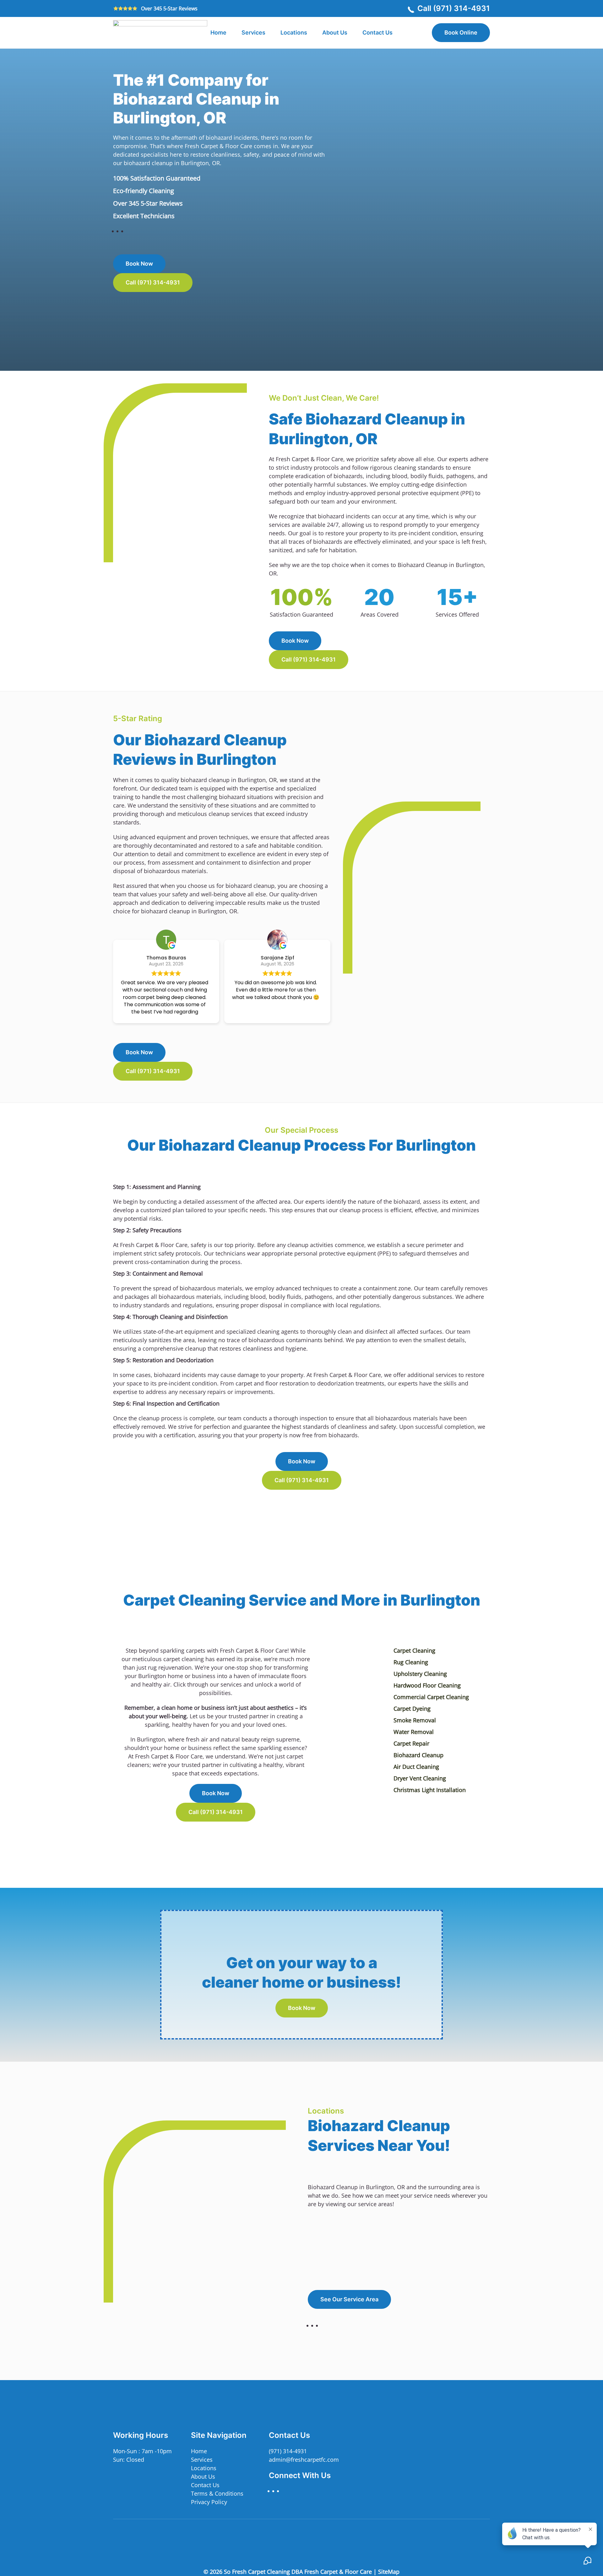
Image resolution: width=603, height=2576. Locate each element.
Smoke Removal (415, 1720)
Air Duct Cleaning (416, 1767)
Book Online (461, 32)
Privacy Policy (209, 2502)
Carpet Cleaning (414, 1650)
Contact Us (378, 32)
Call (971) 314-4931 (454, 8)
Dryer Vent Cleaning (420, 1778)
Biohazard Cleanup (418, 1755)
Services (202, 2460)
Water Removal (414, 1732)
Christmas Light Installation (430, 1790)
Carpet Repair (411, 1743)
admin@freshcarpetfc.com (304, 2460)
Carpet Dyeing (412, 1709)
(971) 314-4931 (288, 2451)
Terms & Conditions (217, 2493)
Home (218, 32)
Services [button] (253, 32)
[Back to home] (160, 33)
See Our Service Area (349, 2299)
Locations (294, 32)
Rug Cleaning (411, 1662)
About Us (335, 32)
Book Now (139, 264)
